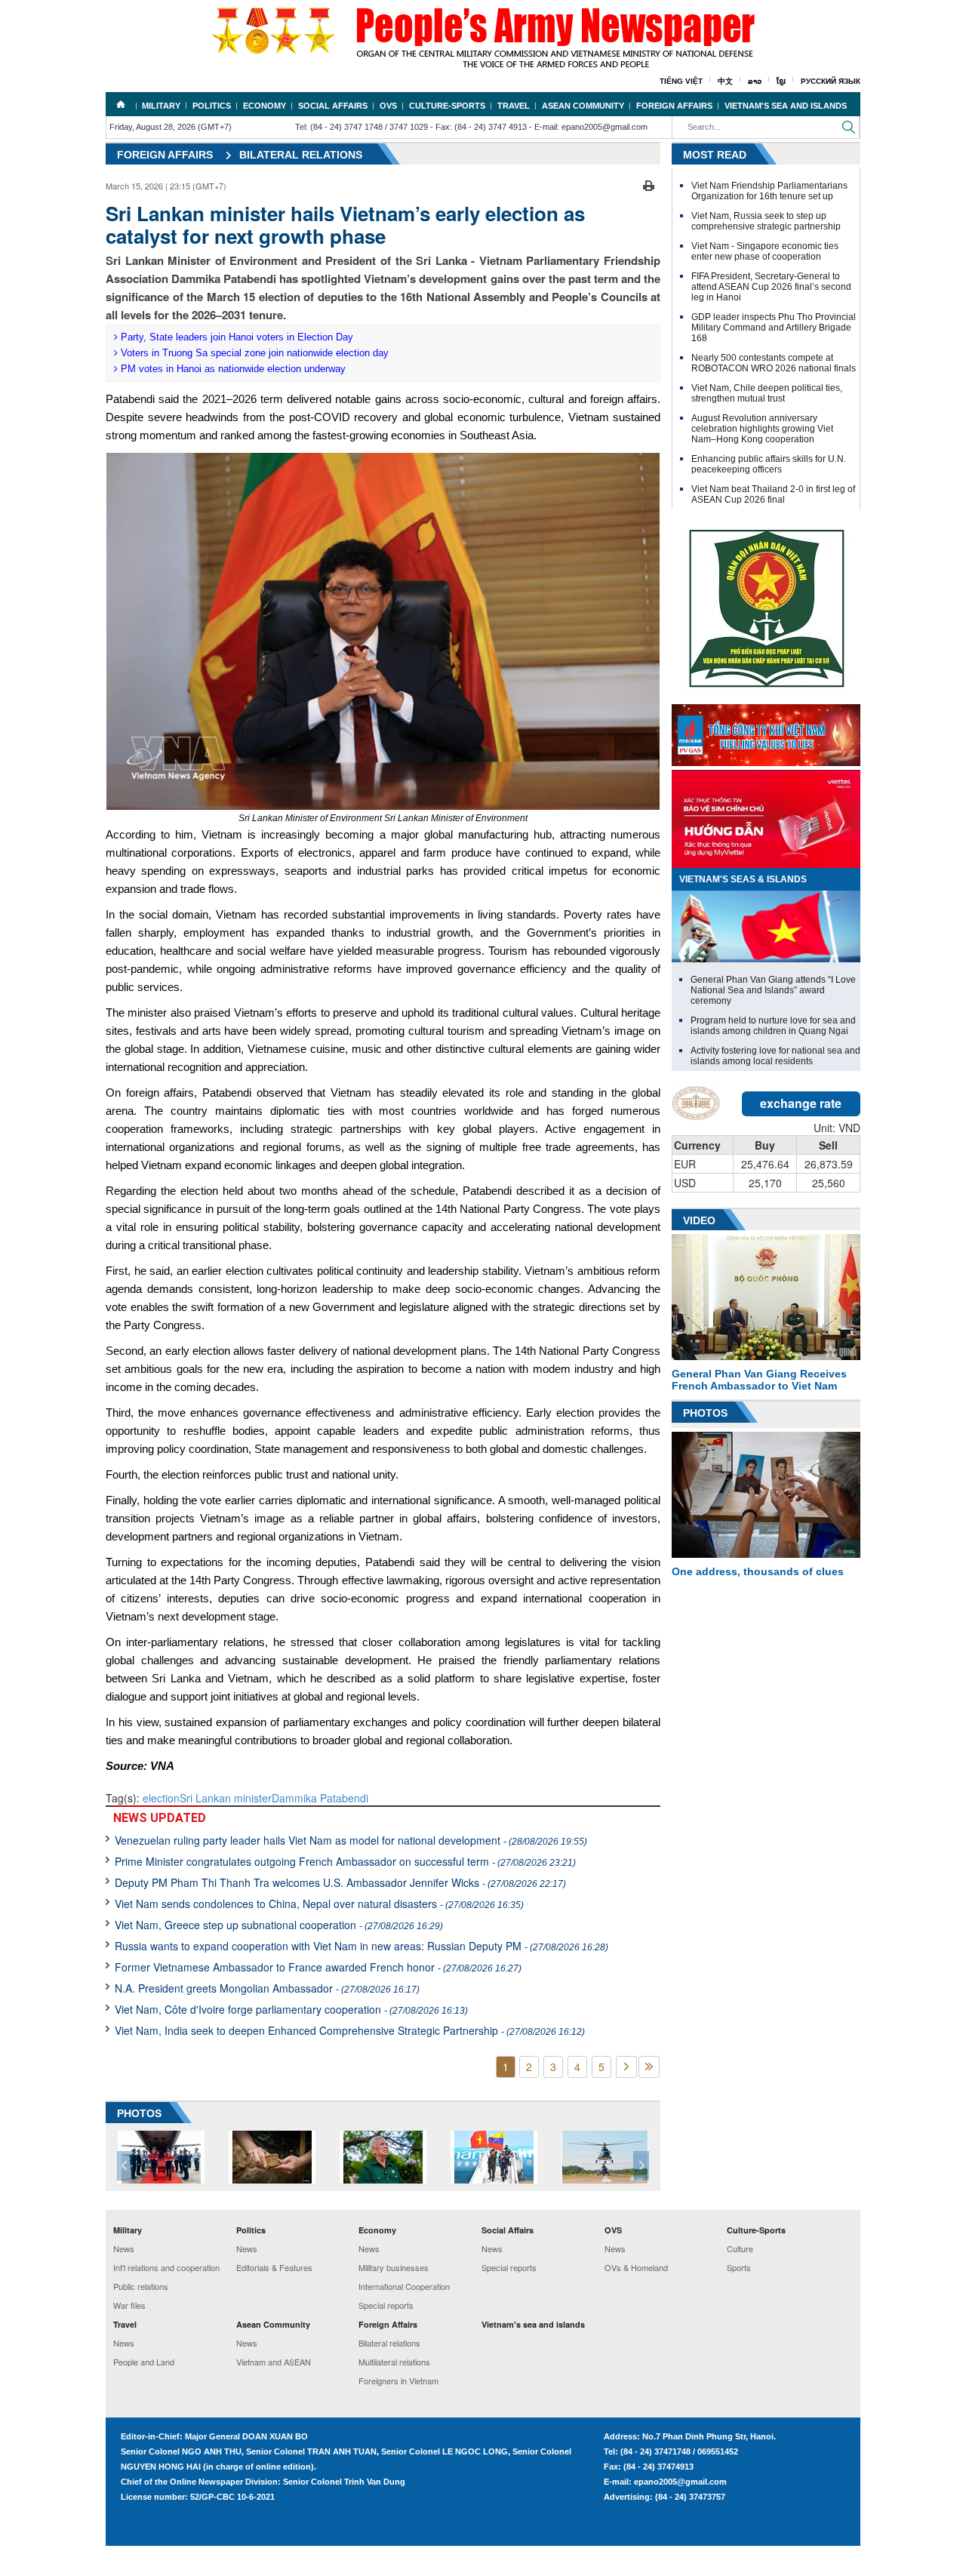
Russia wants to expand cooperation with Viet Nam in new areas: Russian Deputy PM (361, 1946)
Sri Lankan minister (226, 1798)
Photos (705, 1413)
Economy (265, 106)
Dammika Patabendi (320, 1798)
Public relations (141, 2286)
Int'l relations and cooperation (166, 2267)
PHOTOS (139, 2113)
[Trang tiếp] (626, 2067)
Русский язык (831, 81)
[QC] (766, 731)
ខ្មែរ (781, 81)
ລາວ (755, 81)
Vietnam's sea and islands (786, 106)
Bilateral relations (301, 155)
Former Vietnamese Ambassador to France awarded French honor (318, 1967)
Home (121, 104)
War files (129, 2305)
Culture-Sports (447, 106)
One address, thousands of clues (758, 1571)
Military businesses (394, 2267)
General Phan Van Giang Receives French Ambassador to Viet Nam (759, 1380)
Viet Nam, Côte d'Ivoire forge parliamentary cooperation (291, 2009)
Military (161, 106)
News (124, 2248)
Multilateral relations (394, 2362)
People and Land (144, 2362)
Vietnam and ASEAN (274, 2362)
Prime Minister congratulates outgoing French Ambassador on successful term (345, 1861)
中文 (725, 81)
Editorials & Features (274, 2267)
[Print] (649, 184)
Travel (514, 106)
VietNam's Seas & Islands (743, 879)
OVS (388, 106)
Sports (739, 2267)
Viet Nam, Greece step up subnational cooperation (279, 1925)
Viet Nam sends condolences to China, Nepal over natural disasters (319, 1904)
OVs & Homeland (636, 2267)
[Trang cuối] (649, 2067)
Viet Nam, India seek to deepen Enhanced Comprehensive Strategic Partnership (350, 2030)
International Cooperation (404, 2286)
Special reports (386, 2305)
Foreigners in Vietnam (398, 2381)
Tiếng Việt (681, 81)
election (161, 1798)
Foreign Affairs (674, 106)
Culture (740, 2248)
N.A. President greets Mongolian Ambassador (267, 1988)
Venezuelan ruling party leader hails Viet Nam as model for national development (351, 1840)
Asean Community (583, 106)
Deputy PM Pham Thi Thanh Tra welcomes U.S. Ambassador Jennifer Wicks (340, 1882)
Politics (212, 106)
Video (699, 1220)
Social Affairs (333, 106)
